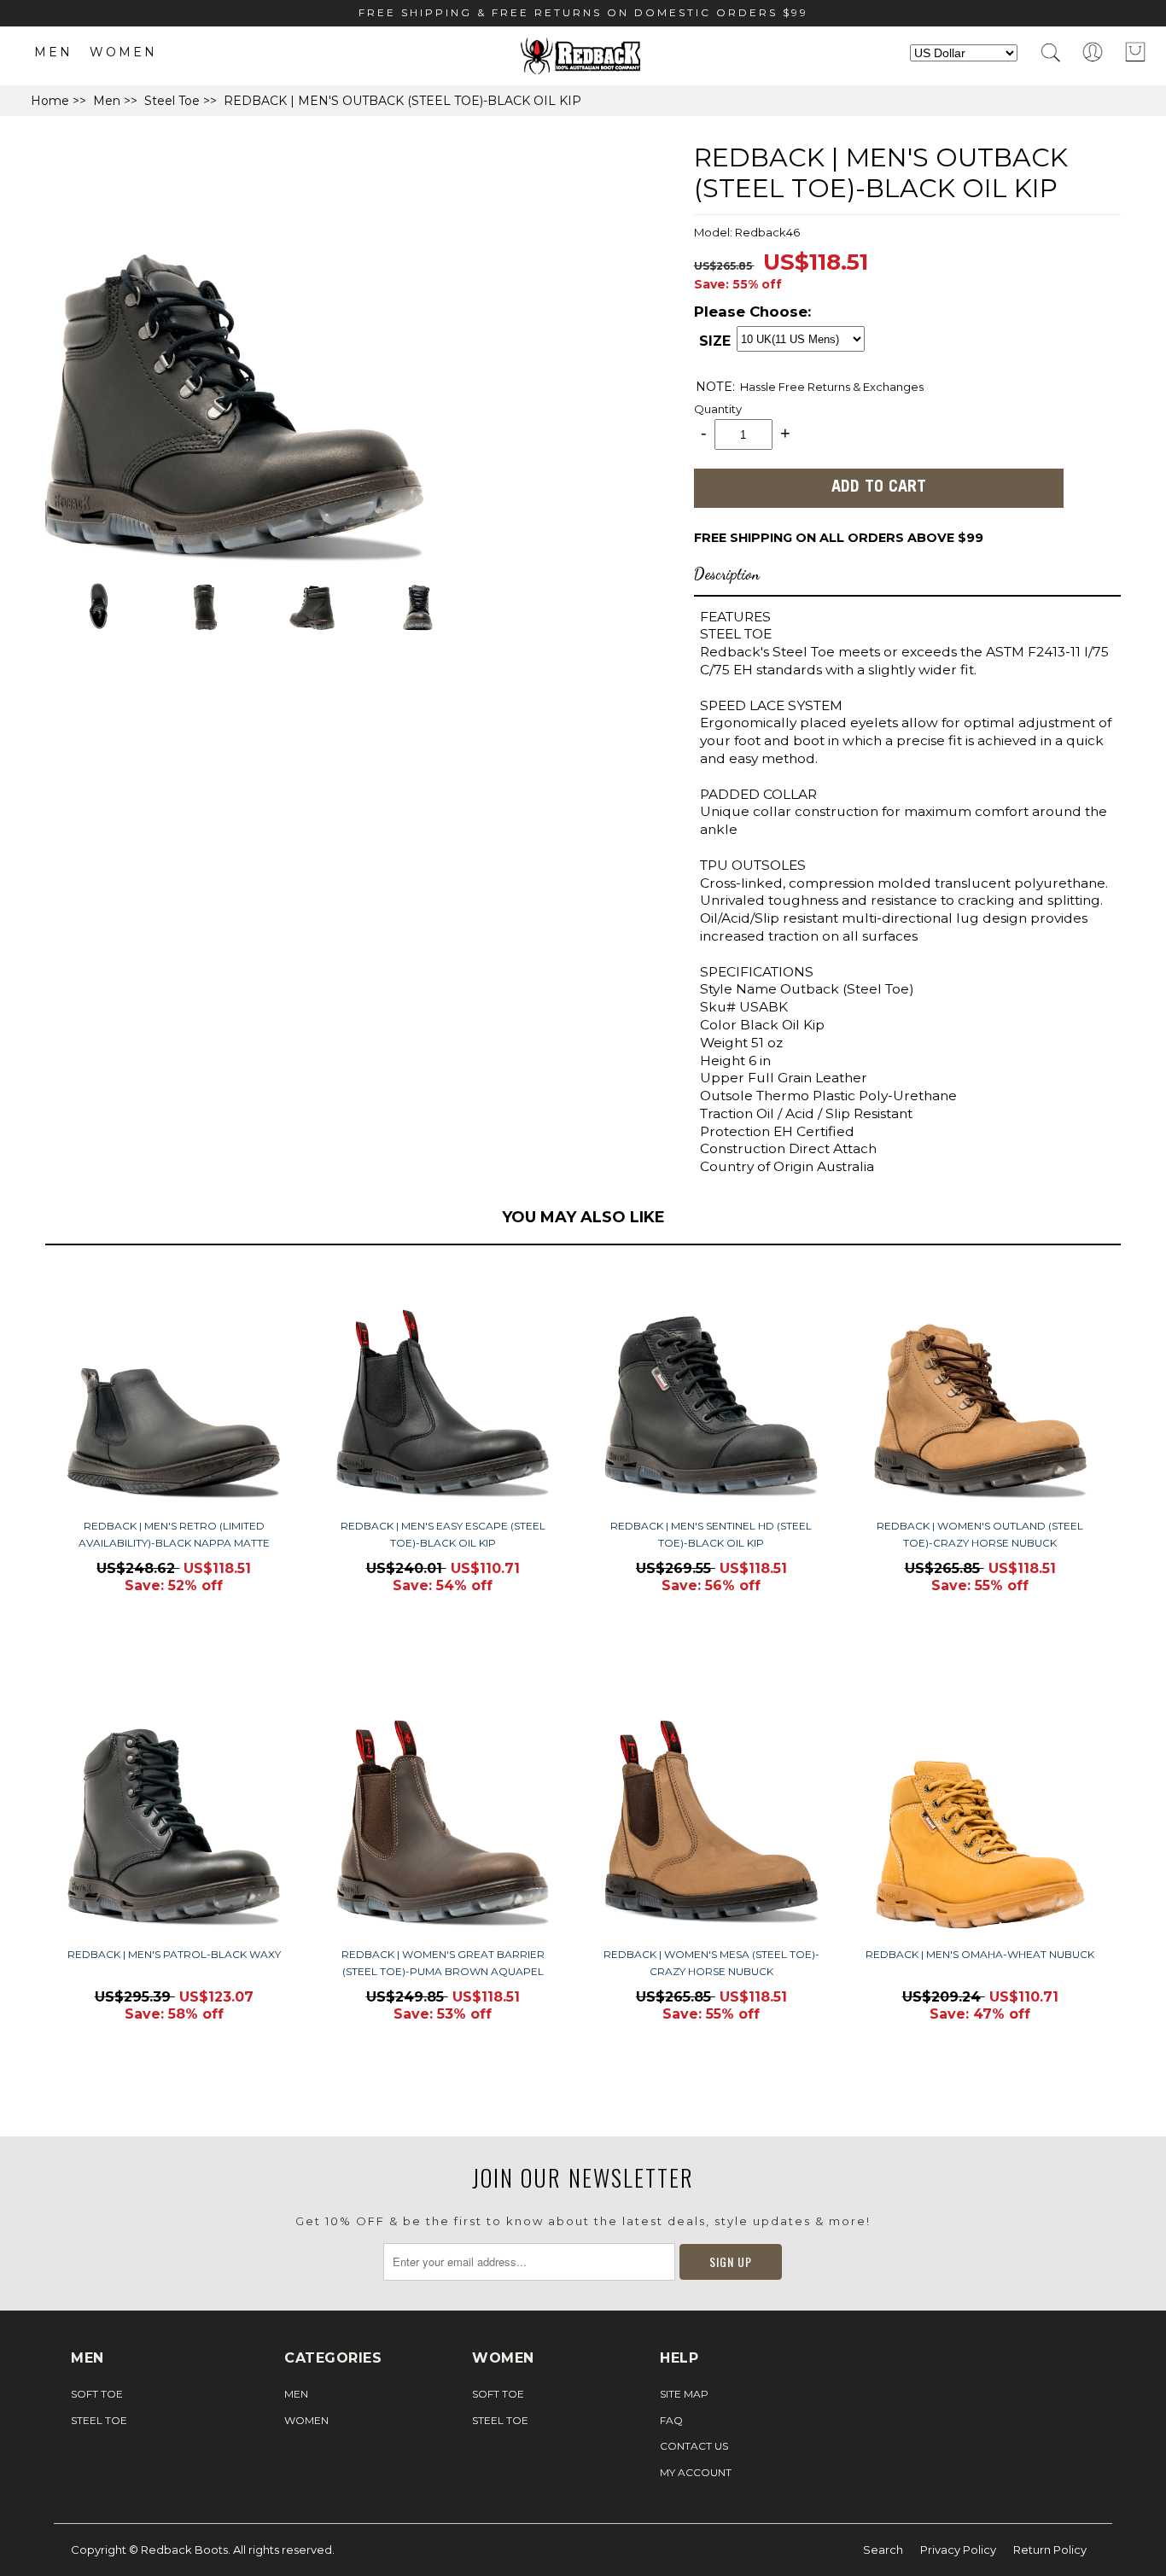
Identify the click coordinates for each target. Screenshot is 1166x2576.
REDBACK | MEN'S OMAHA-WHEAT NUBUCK (980, 1954)
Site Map (684, 2394)
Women (123, 52)
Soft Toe (97, 2394)
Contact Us (694, 2446)
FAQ (671, 2420)
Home (50, 101)
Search (883, 2550)
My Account (696, 2472)
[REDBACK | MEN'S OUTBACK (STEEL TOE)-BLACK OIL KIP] (235, 565)
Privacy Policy (958, 2550)
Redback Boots (184, 2550)
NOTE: (715, 387)
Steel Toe (172, 101)
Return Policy (1050, 2550)
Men (53, 52)
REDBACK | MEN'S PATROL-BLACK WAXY (174, 1954)
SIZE (715, 341)
